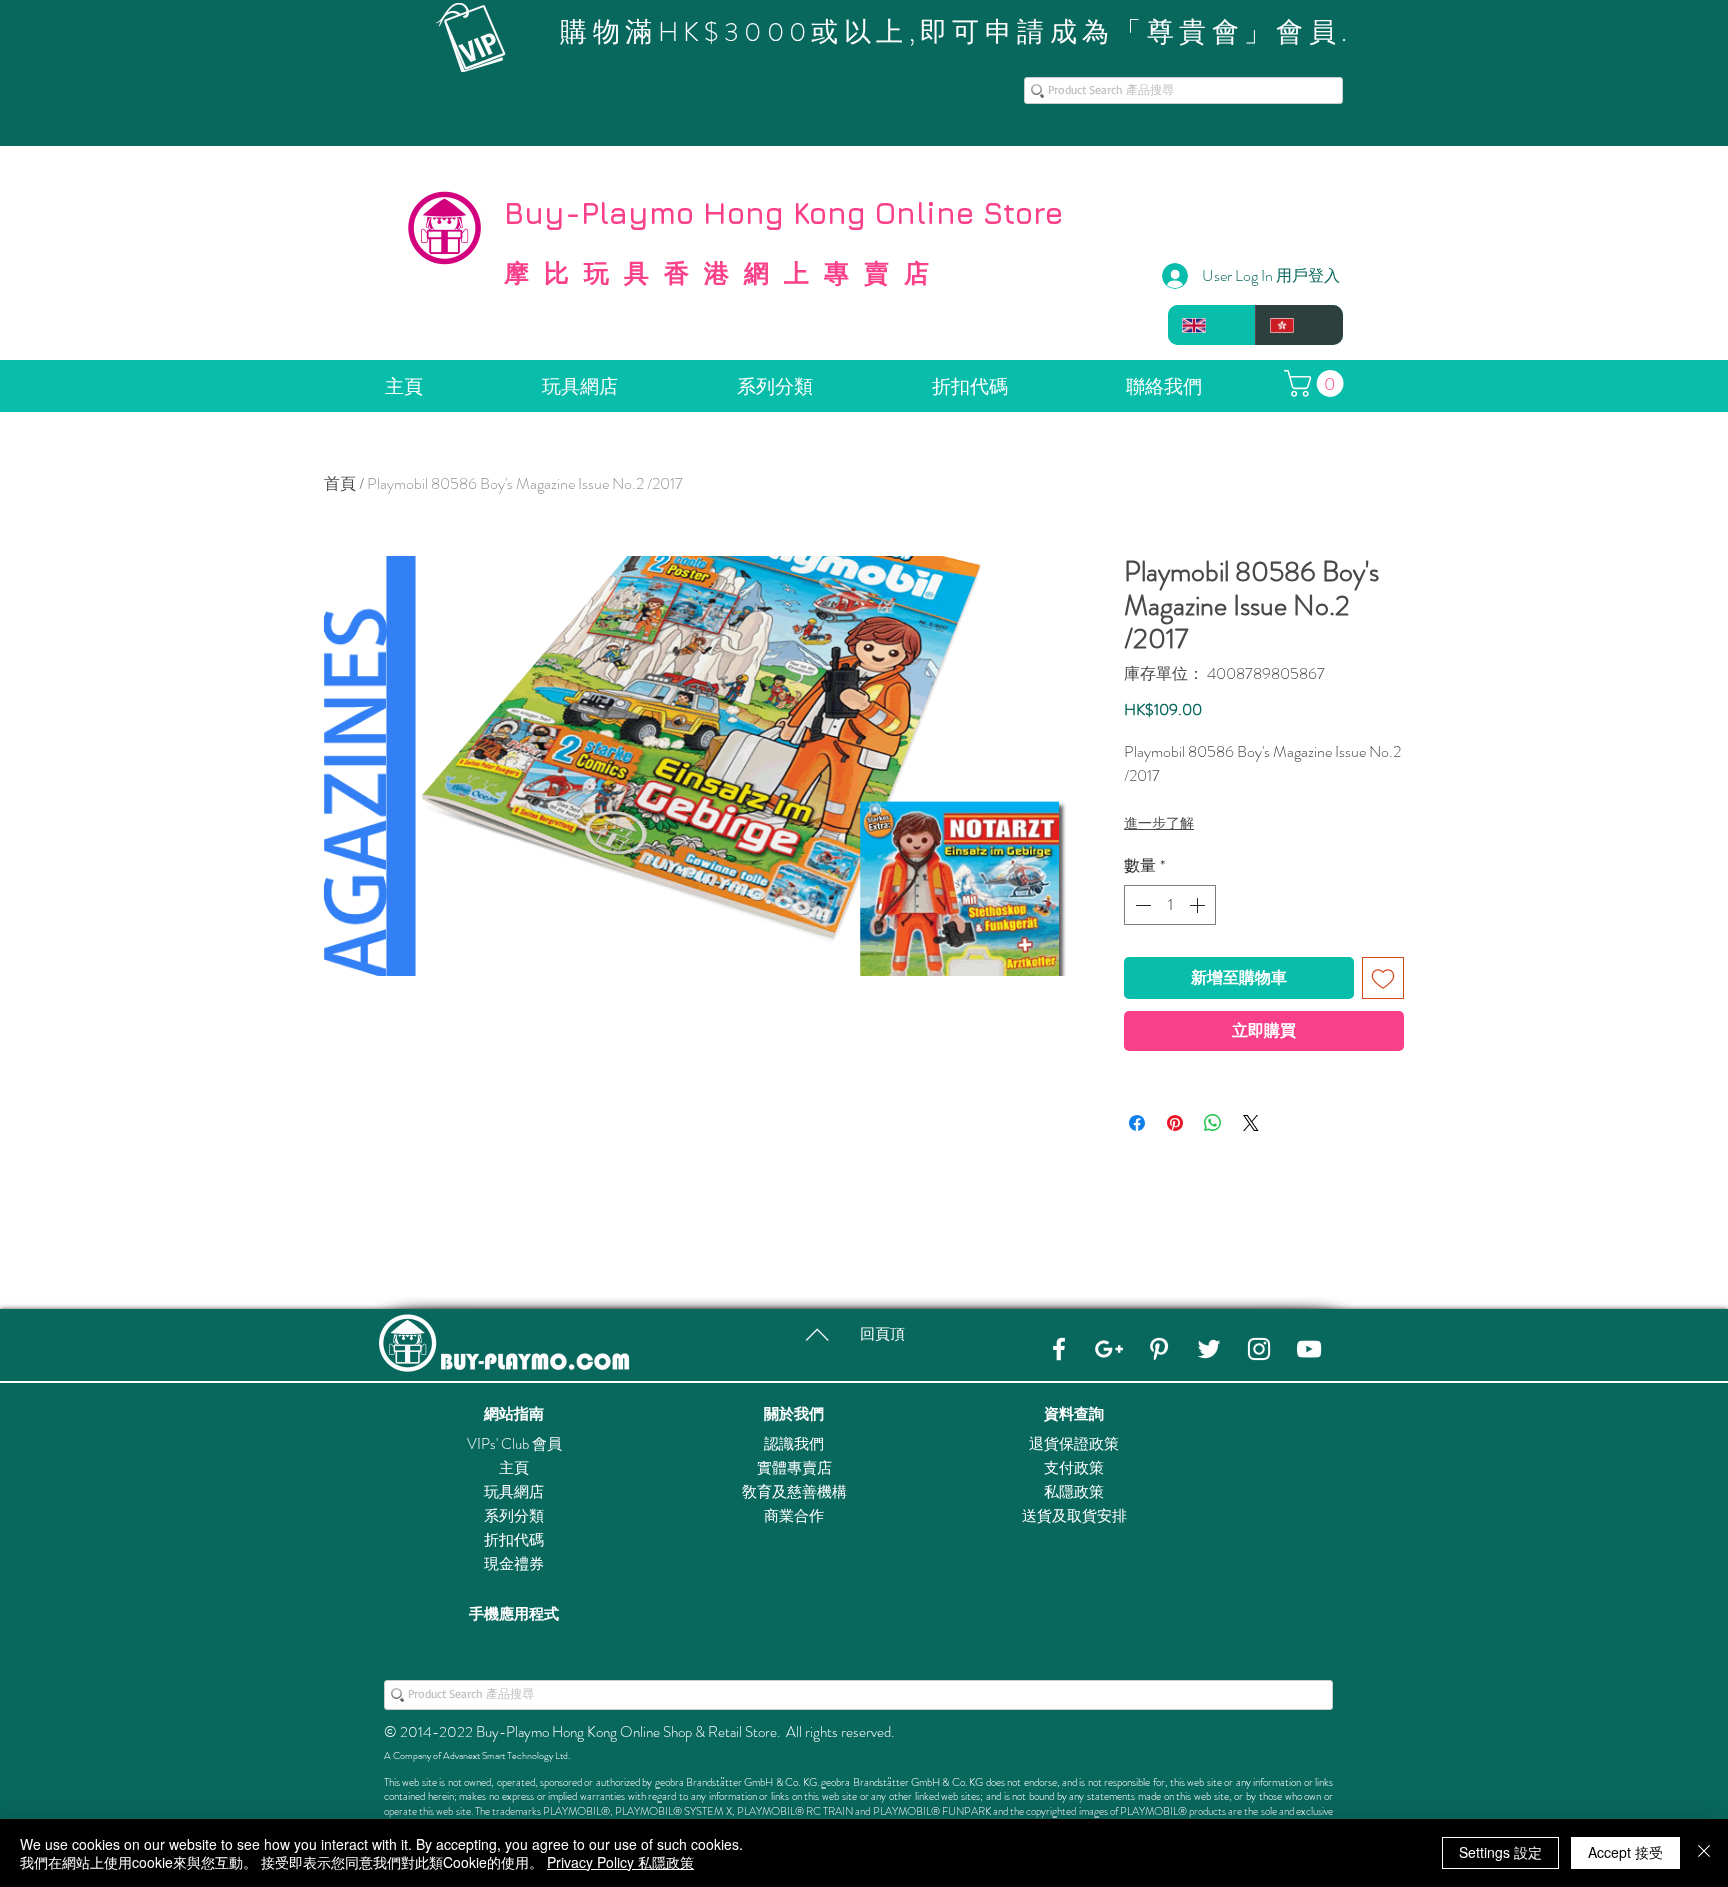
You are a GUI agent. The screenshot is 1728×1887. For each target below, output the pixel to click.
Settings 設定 (1500, 1852)
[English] (1211, 325)
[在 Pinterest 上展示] (1175, 1123)
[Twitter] (1209, 1349)
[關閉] (1704, 1853)
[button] (1317, 383)
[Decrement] (1141, 905)
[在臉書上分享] (1137, 1123)
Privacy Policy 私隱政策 (620, 1862)
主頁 (514, 1468)
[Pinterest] (1159, 1349)
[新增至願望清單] (1383, 978)
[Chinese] (1299, 325)
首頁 (340, 483)
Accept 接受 (1625, 1852)
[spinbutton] (1170, 905)
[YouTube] (1309, 1349)
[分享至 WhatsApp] (1213, 1123)
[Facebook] (1059, 1349)
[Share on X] (1251, 1123)
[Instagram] (1259, 1349)
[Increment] (1199, 905)
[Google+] (1109, 1349)
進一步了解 (1159, 823)
